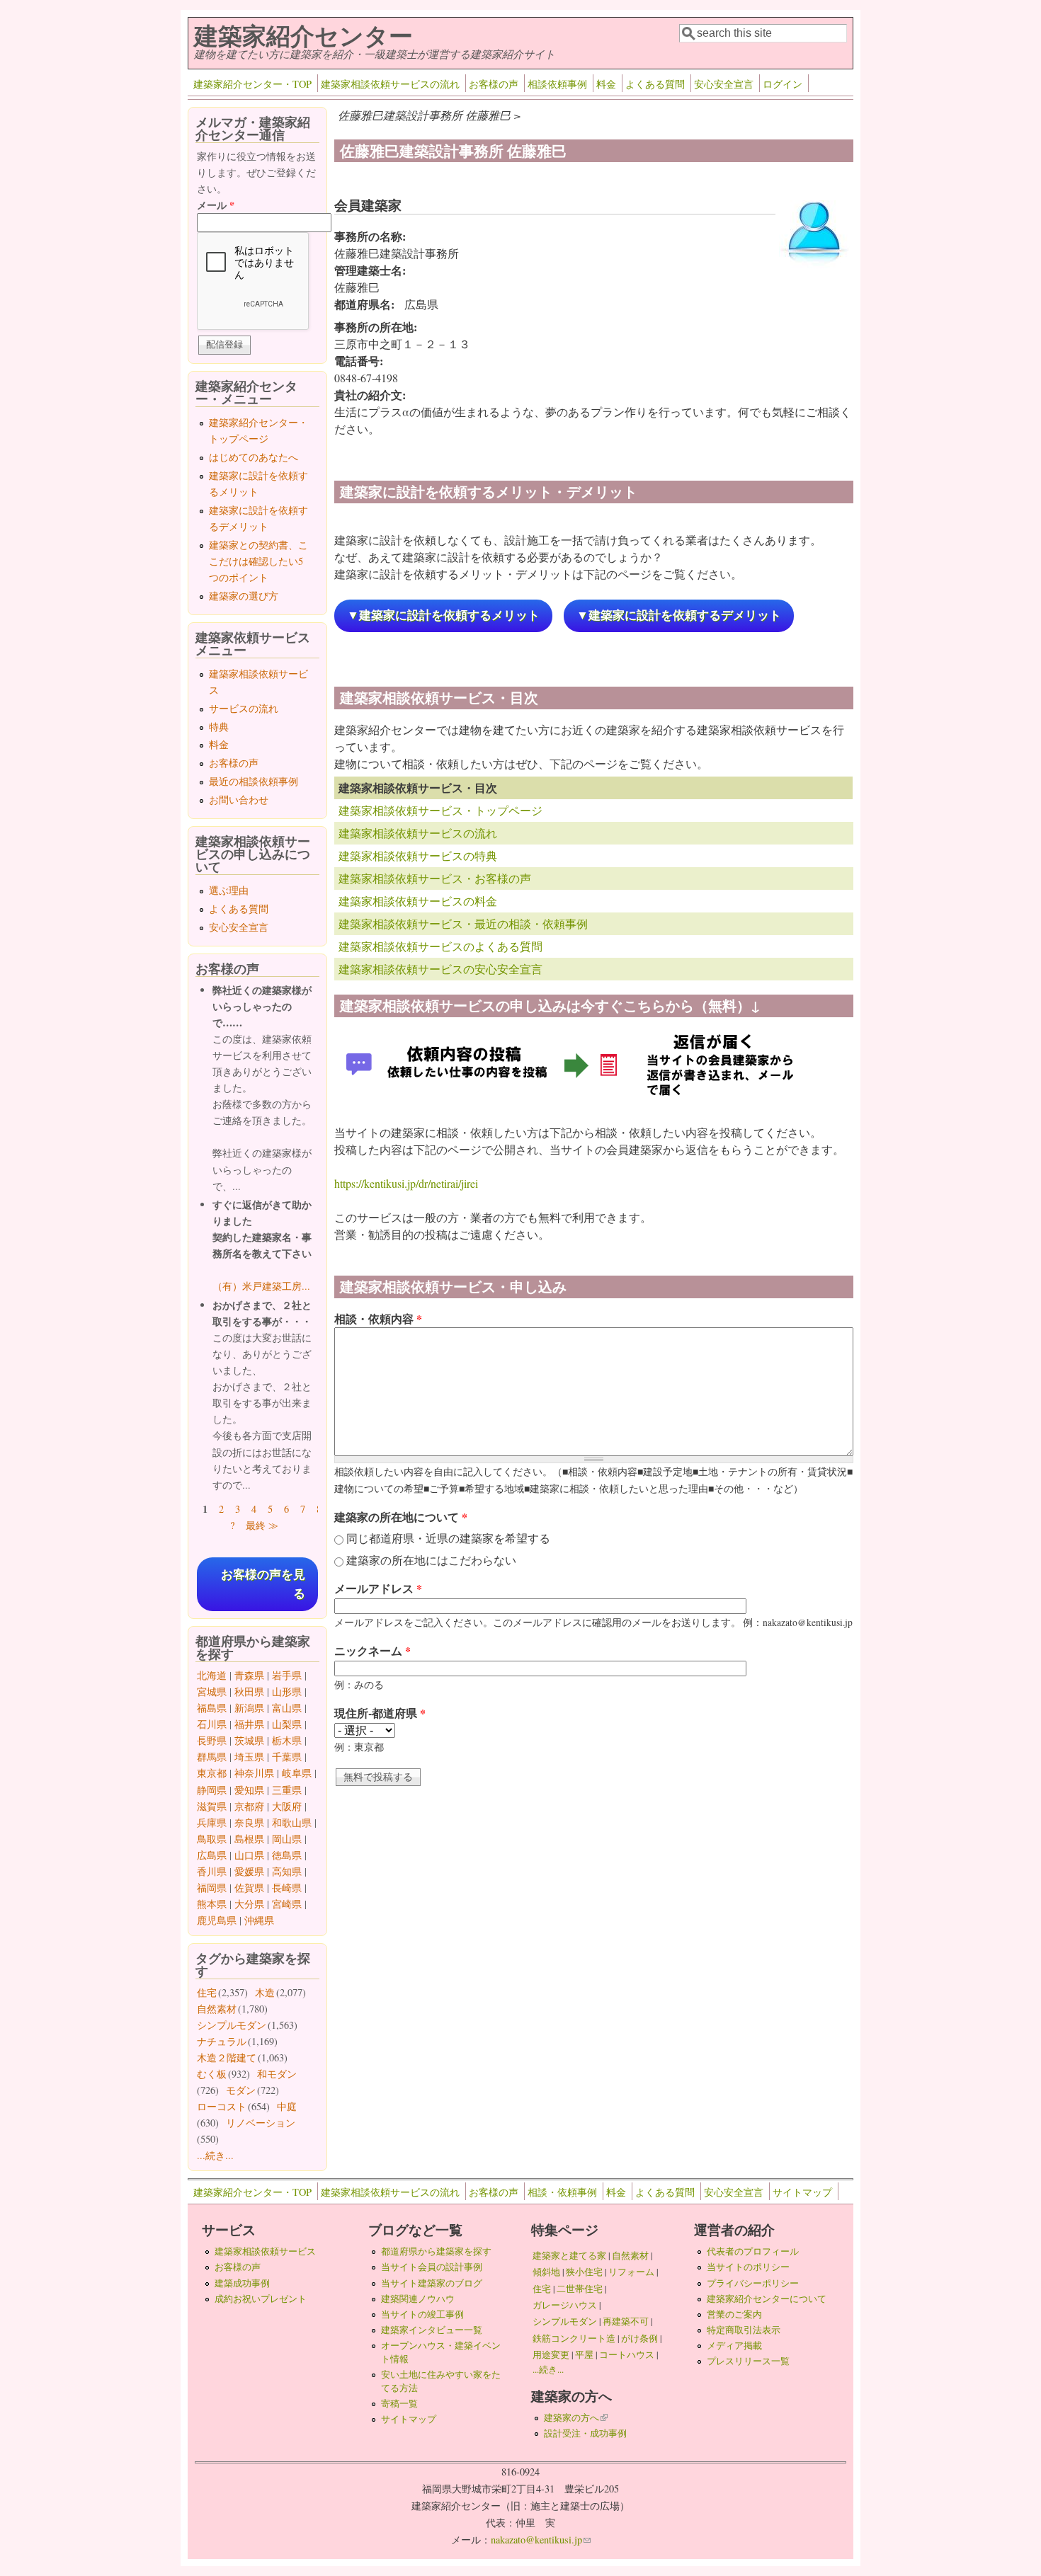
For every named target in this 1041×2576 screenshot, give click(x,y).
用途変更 (551, 2354)
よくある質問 (655, 84)
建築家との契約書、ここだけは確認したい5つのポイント (258, 561)
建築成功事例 (242, 2283)
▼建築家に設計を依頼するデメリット (679, 616)
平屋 (584, 2354)
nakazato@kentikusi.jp (541, 2540)
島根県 (249, 1839)
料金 (606, 84)
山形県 (287, 1691)
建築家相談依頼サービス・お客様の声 (435, 878)
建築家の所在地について (401, 1517)
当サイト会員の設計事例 (432, 2267)
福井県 (249, 1724)
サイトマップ (802, 2192)
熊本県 (212, 1904)
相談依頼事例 (557, 84)
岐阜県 (297, 1773)
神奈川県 (254, 1773)
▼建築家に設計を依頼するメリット (443, 616)
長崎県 (287, 1888)
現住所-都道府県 (380, 1713)
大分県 (249, 1904)
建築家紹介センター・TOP (252, 84)
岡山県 (287, 1839)
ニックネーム (372, 1650)
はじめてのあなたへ (254, 457)
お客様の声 (494, 84)
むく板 (212, 2074)
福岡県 (212, 1888)
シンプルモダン (232, 2025)
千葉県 (287, 1757)
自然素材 (217, 2009)
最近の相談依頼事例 (254, 781)
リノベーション (261, 2123)
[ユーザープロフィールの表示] (814, 267)
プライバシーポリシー (753, 2283)
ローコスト (222, 2106)
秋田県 (249, 1691)
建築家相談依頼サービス (265, 2251)
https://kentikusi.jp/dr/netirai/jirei (406, 1183)
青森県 (249, 1675)
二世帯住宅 (580, 2289)
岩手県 (287, 1675)
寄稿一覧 (399, 2403)
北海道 (212, 1675)
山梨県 (287, 1724)
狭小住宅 (584, 2272)
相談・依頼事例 (562, 2192)
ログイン (783, 84)
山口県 (249, 1855)
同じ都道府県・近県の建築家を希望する (448, 1538)
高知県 (287, 1871)
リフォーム (631, 2272)
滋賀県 (212, 1806)
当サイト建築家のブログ (432, 2283)
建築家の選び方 (244, 596)
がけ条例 (639, 2338)
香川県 (212, 1871)
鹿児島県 (217, 1920)
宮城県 (212, 1691)
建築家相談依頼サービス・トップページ (440, 810)
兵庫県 (212, 1822)
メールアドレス (378, 1588)
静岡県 (212, 1790)
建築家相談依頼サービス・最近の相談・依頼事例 (463, 923)
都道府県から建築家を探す (436, 2251)
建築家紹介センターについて (767, 2299)
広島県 (212, 1855)
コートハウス (627, 2354)
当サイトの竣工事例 (422, 2314)
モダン (241, 2090)
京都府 (249, 1806)
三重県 (287, 1790)
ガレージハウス (565, 2305)
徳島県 (287, 1855)
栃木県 (287, 1740)
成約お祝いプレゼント (261, 2299)
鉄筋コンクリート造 (574, 2338)
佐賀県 (249, 1888)
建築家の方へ (576, 2417)
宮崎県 (287, 1904)
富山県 (287, 1708)
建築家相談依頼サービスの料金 (418, 901)
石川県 (212, 1724)
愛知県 (249, 1790)
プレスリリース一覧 (748, 2361)
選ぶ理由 (229, 890)
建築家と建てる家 (569, 2255)
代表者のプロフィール (753, 2251)
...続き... (215, 2155)
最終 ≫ (262, 1525)
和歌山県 (292, 1822)
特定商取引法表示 (744, 2330)
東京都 (212, 1773)
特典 (219, 727)
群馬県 (212, 1757)
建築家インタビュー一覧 (432, 2330)
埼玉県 (249, 1757)
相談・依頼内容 (378, 1318)
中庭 (287, 2106)
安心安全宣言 (724, 84)
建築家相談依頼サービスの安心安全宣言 (440, 969)
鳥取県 (212, 1839)
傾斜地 (546, 2272)
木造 (265, 1992)
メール (216, 205)
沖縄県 (259, 1920)
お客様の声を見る (263, 1584)
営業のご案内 (734, 2314)
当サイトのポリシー (748, 2267)
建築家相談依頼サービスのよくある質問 (440, 946)
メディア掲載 (734, 2345)
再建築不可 (626, 2321)
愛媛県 (249, 1871)
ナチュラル (222, 2041)
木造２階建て (227, 2057)
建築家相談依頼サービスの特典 (418, 855)
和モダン (277, 2074)
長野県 (212, 1740)
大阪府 (287, 1806)
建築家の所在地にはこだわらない (431, 1560)
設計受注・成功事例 (585, 2433)
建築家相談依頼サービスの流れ (390, 84)
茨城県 (249, 1740)
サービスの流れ (244, 708)
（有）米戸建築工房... (261, 1286)
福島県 (212, 1708)
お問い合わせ (239, 800)
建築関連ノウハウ (418, 2299)
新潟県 (249, 1708)
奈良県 (249, 1822)
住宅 (207, 1992)
